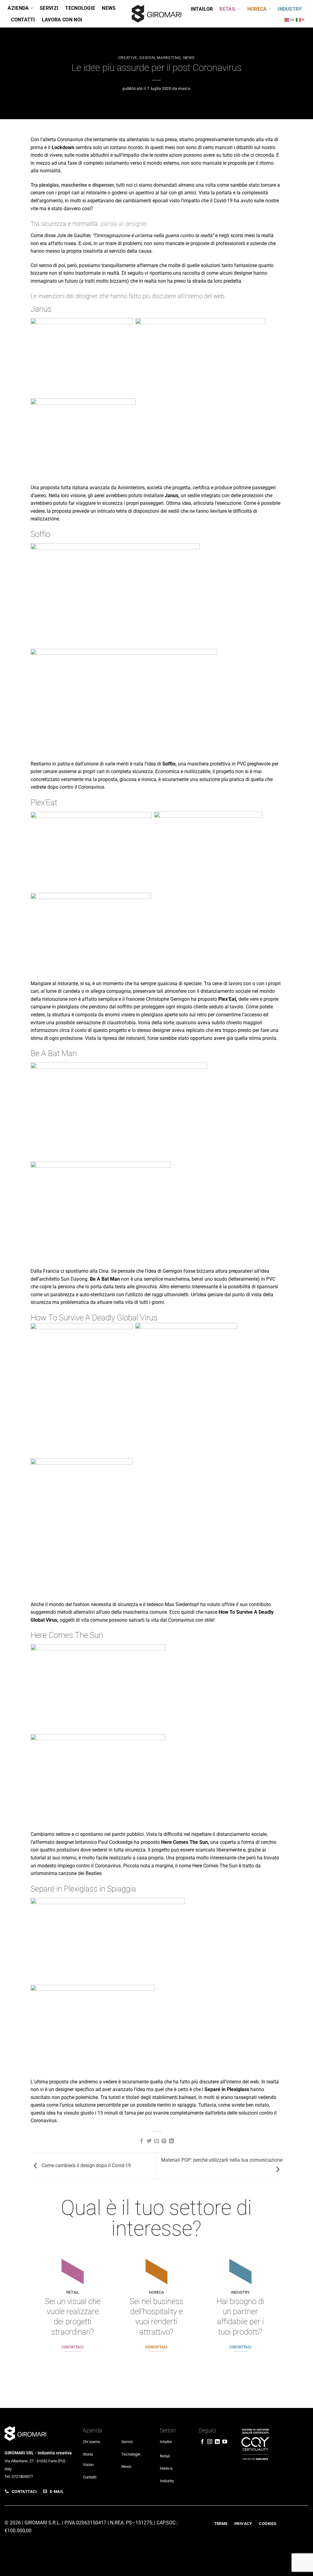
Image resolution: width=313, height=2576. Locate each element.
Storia (88, 2454)
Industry (290, 9)
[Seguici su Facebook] (202, 2442)
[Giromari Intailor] (156, 14)
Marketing (169, 58)
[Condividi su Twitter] (149, 2141)
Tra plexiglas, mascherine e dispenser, (73, 185)
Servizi (49, 8)
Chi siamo (91, 2442)
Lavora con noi (62, 20)
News (109, 8)
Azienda (18, 8)
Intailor (202, 9)
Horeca (166, 2468)
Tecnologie (80, 8)
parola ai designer (124, 224)
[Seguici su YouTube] (225, 2442)
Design (147, 58)
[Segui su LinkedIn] (217, 2442)
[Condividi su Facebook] (142, 2141)
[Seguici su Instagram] (210, 2442)
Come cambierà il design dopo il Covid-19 (86, 2165)
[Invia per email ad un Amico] (156, 2141)
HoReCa (257, 9)
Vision (88, 2465)
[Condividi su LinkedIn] (171, 2141)
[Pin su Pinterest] (164, 2141)
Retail (228, 9)
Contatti (23, 20)
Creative (128, 58)
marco (184, 88)
